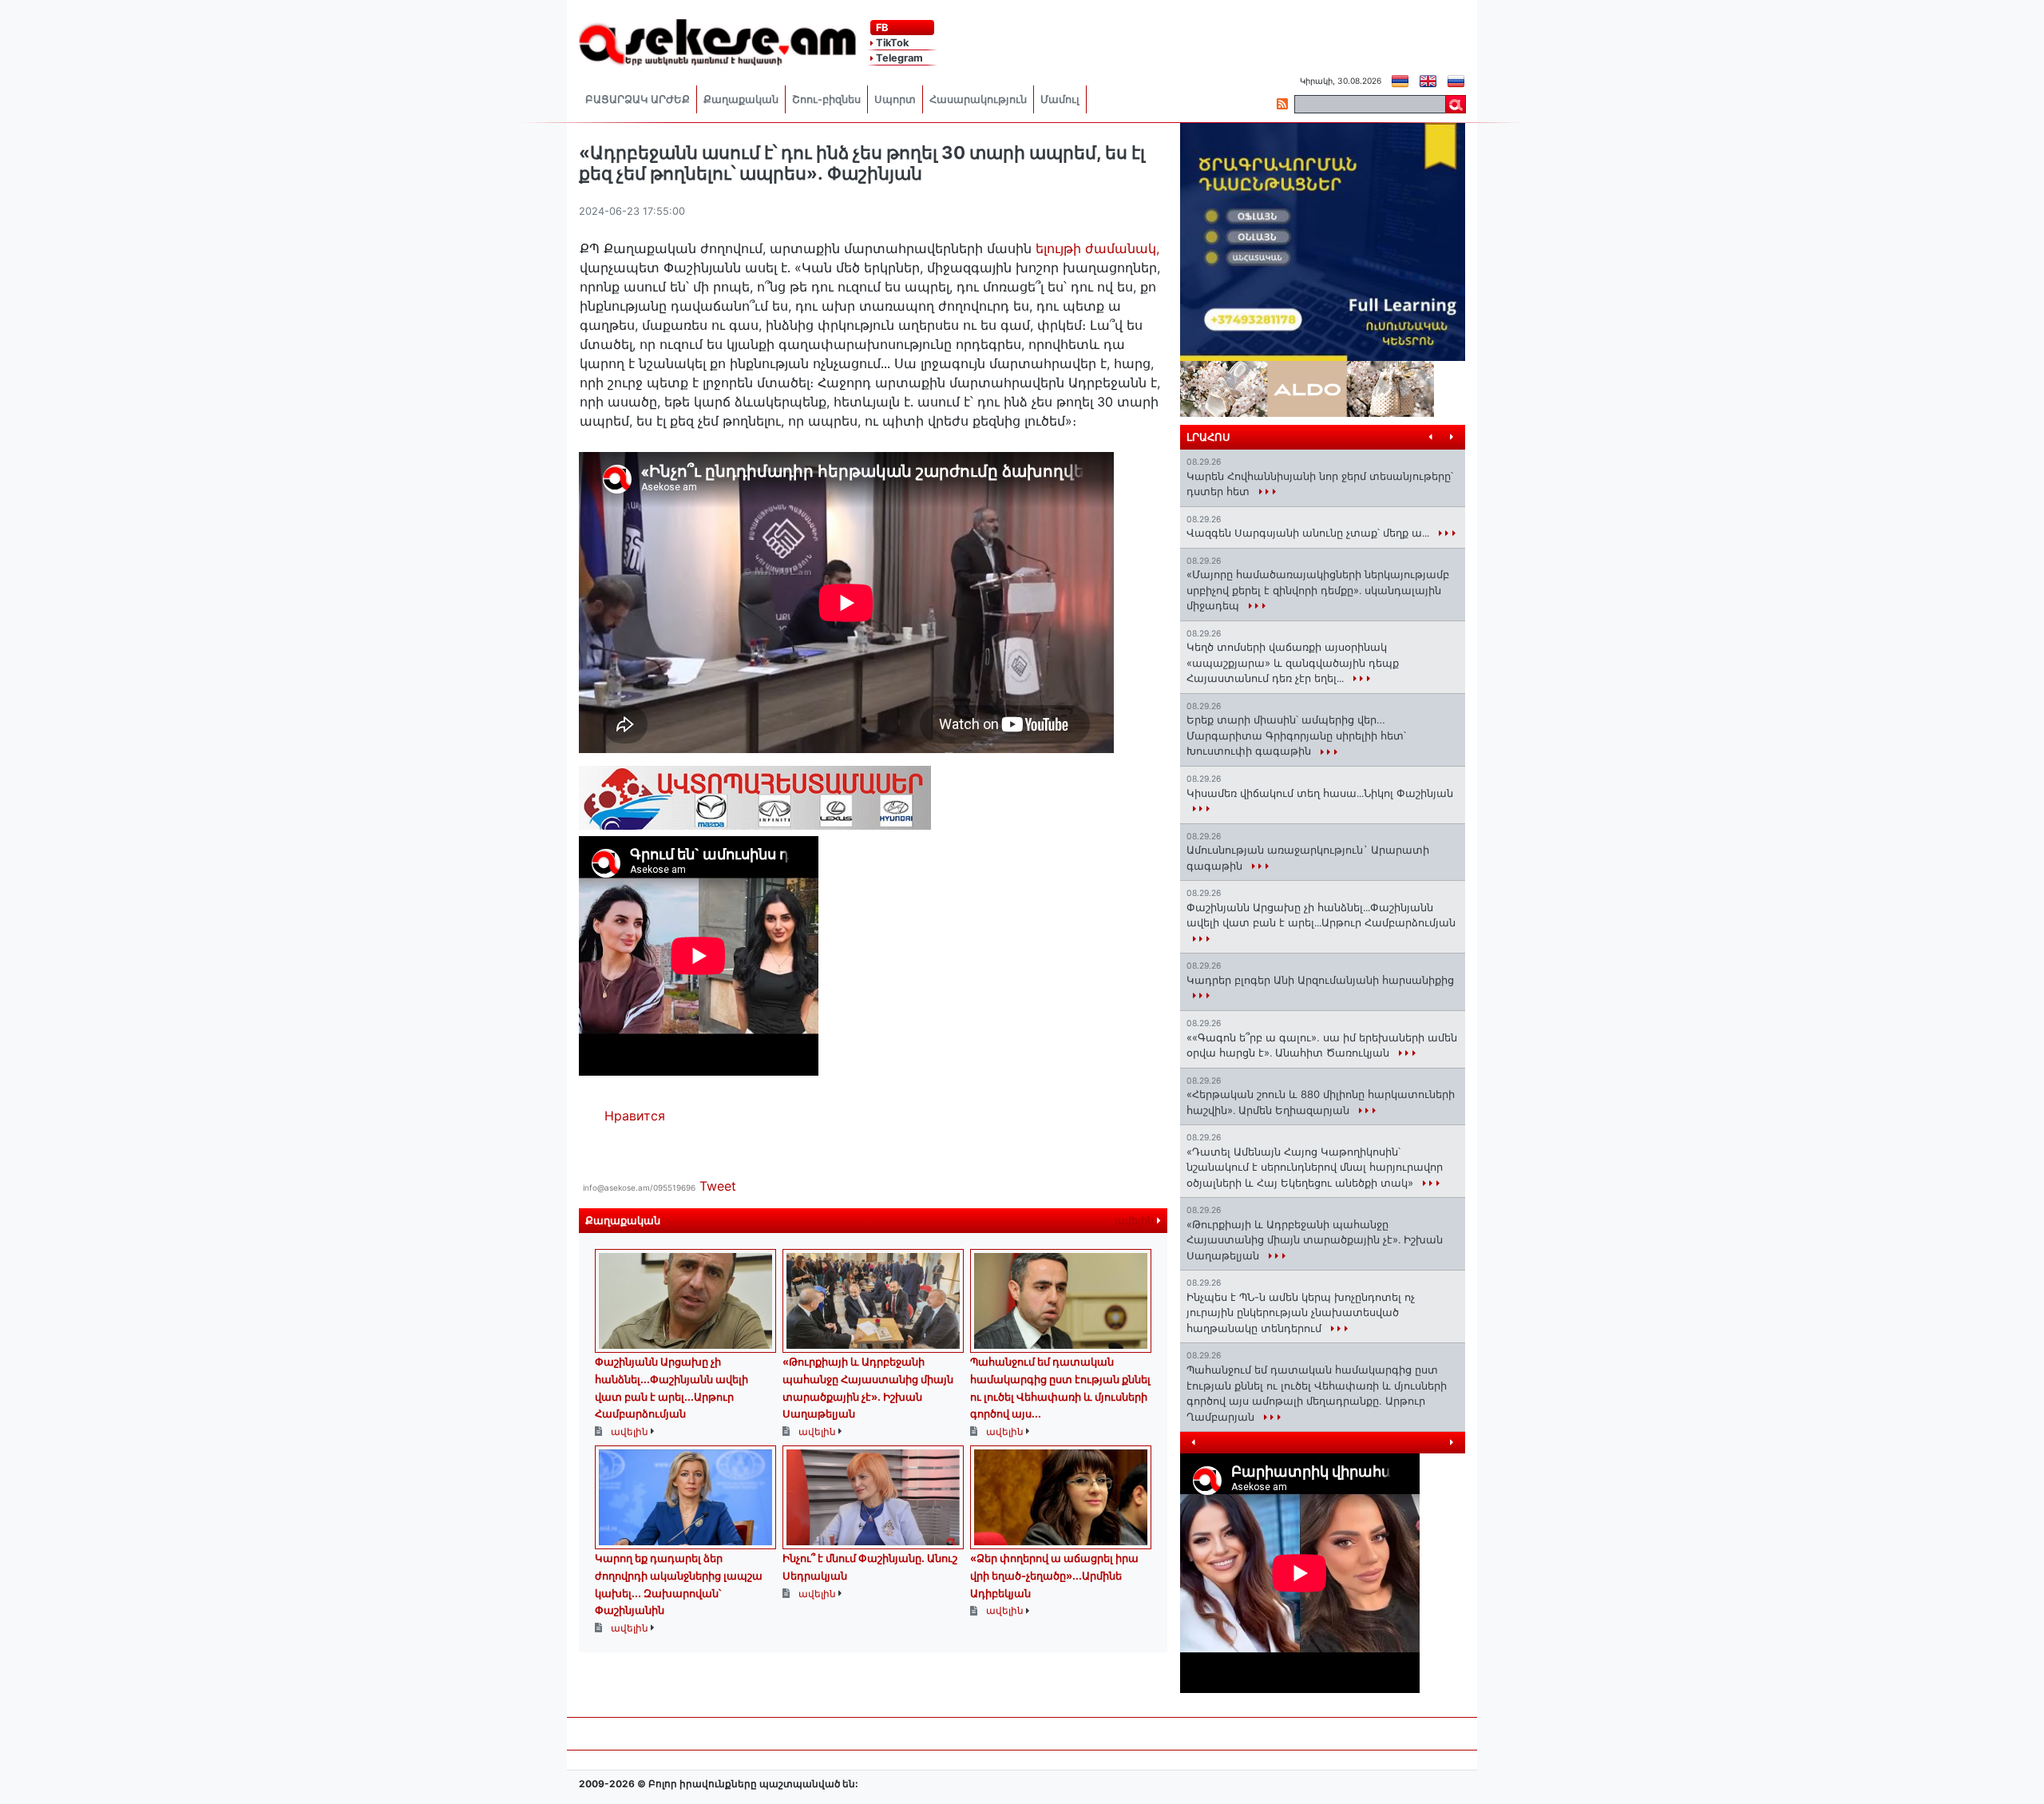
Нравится (635, 1116)
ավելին (1136, 1221)
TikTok (891, 43)
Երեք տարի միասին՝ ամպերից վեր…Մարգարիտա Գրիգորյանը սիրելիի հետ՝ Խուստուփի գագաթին (1296, 735)
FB (881, 28)
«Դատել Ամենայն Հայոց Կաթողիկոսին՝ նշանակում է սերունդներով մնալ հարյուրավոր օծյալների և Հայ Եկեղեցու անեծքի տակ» (1315, 1167)
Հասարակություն (978, 99)
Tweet (718, 1186)
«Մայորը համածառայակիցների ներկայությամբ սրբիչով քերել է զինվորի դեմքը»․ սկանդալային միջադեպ (1318, 590)
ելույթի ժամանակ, (1097, 248)
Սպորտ (895, 99)
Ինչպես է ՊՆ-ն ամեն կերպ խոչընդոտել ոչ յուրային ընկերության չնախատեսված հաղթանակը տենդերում (1301, 1312)
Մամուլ (1060, 99)
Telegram (898, 58)
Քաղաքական (741, 99)
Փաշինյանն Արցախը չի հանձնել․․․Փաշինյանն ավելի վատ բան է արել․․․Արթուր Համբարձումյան (1321, 915)
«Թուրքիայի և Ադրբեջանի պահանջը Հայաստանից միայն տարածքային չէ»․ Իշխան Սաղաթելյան (1315, 1240)
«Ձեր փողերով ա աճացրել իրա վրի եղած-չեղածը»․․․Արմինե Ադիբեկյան (1054, 1575)
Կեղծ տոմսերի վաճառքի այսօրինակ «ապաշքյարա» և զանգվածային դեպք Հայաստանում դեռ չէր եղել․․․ (1293, 662)
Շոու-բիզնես (826, 99)
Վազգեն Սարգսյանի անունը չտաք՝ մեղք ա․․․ (1309, 533)
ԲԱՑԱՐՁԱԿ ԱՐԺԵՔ (638, 99)
